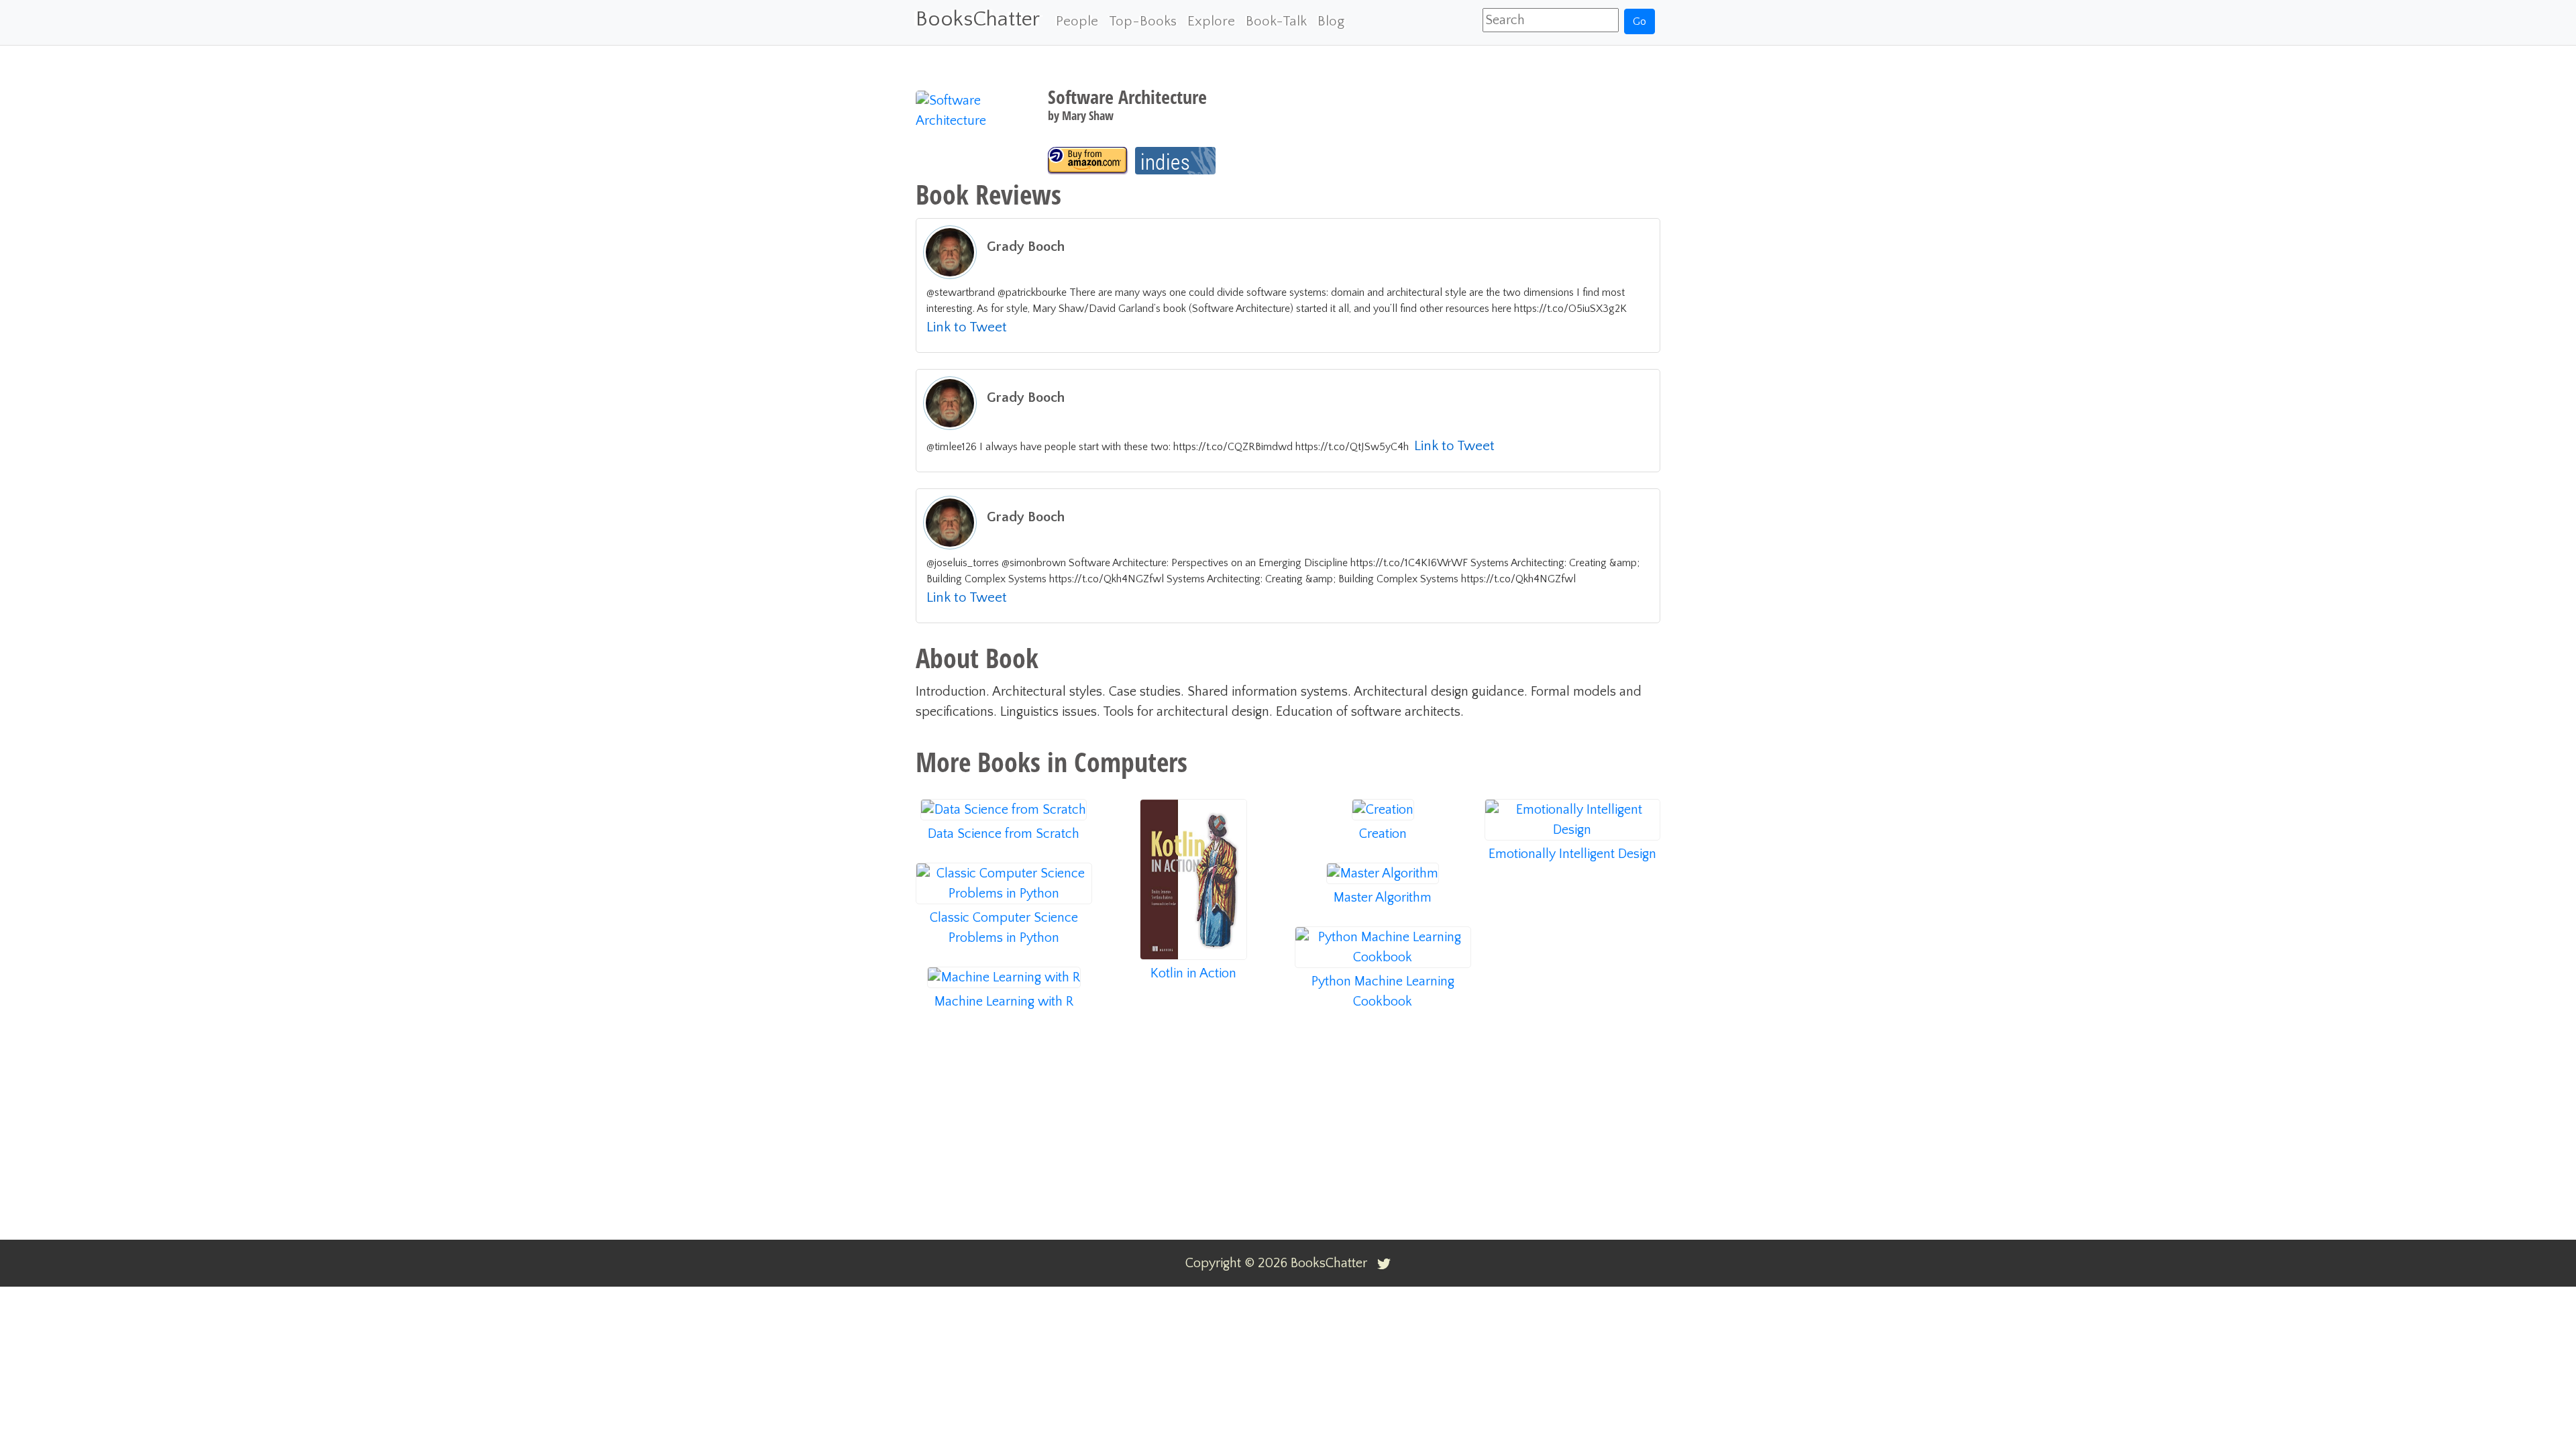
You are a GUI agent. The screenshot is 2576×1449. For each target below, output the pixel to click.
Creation (1383, 834)
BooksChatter (978, 19)
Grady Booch (1026, 247)
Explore (1211, 21)
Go (1640, 21)
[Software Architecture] (1088, 161)
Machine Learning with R (1004, 1002)
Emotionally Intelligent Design (1572, 854)
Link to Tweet (967, 327)
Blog (1331, 21)
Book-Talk (1276, 21)
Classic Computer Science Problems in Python (1004, 928)
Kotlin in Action (1193, 973)
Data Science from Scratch (1004, 834)
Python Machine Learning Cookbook (1383, 991)
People (1077, 21)
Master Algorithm (1383, 898)
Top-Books (1143, 21)
